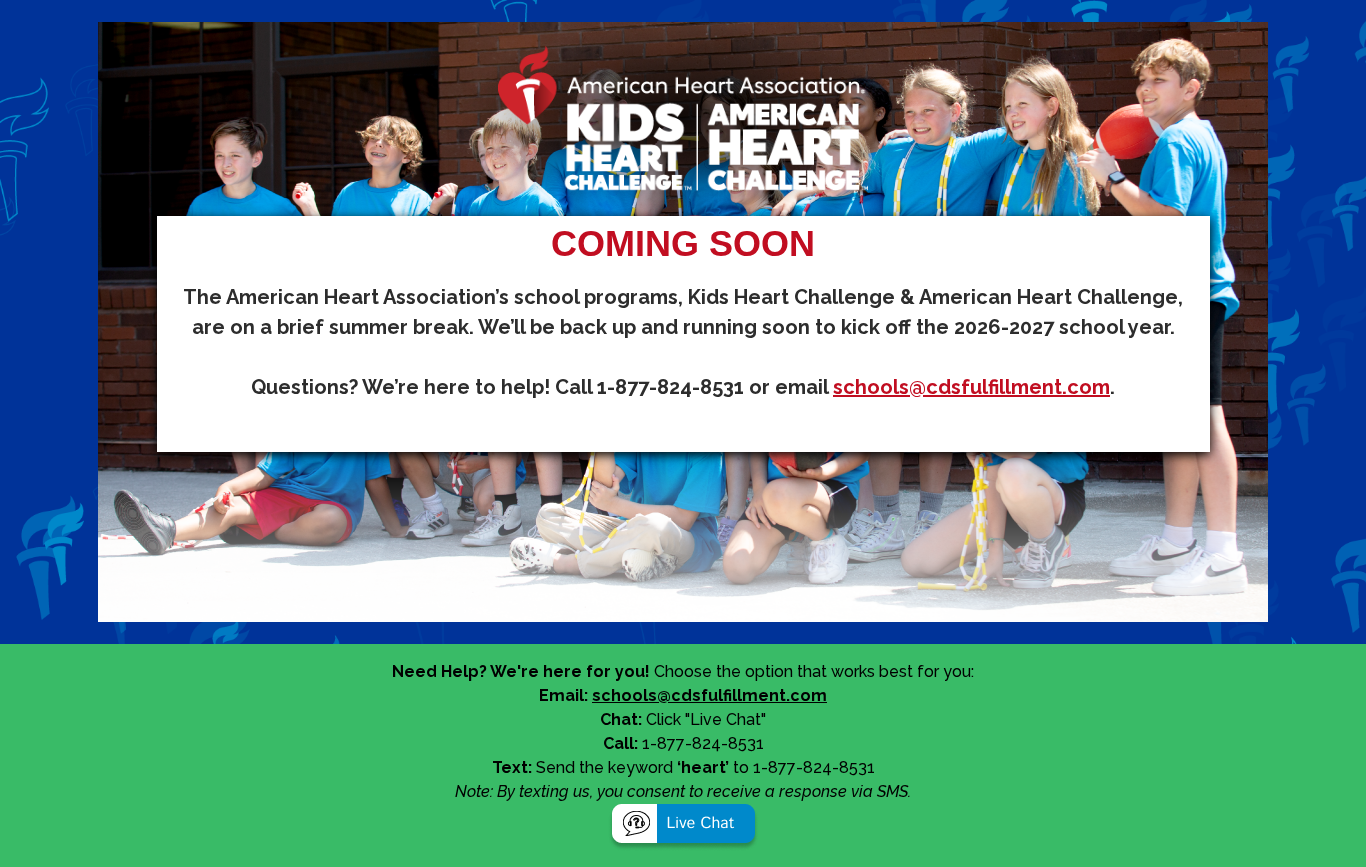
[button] (683, 826)
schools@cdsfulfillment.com (971, 387)
